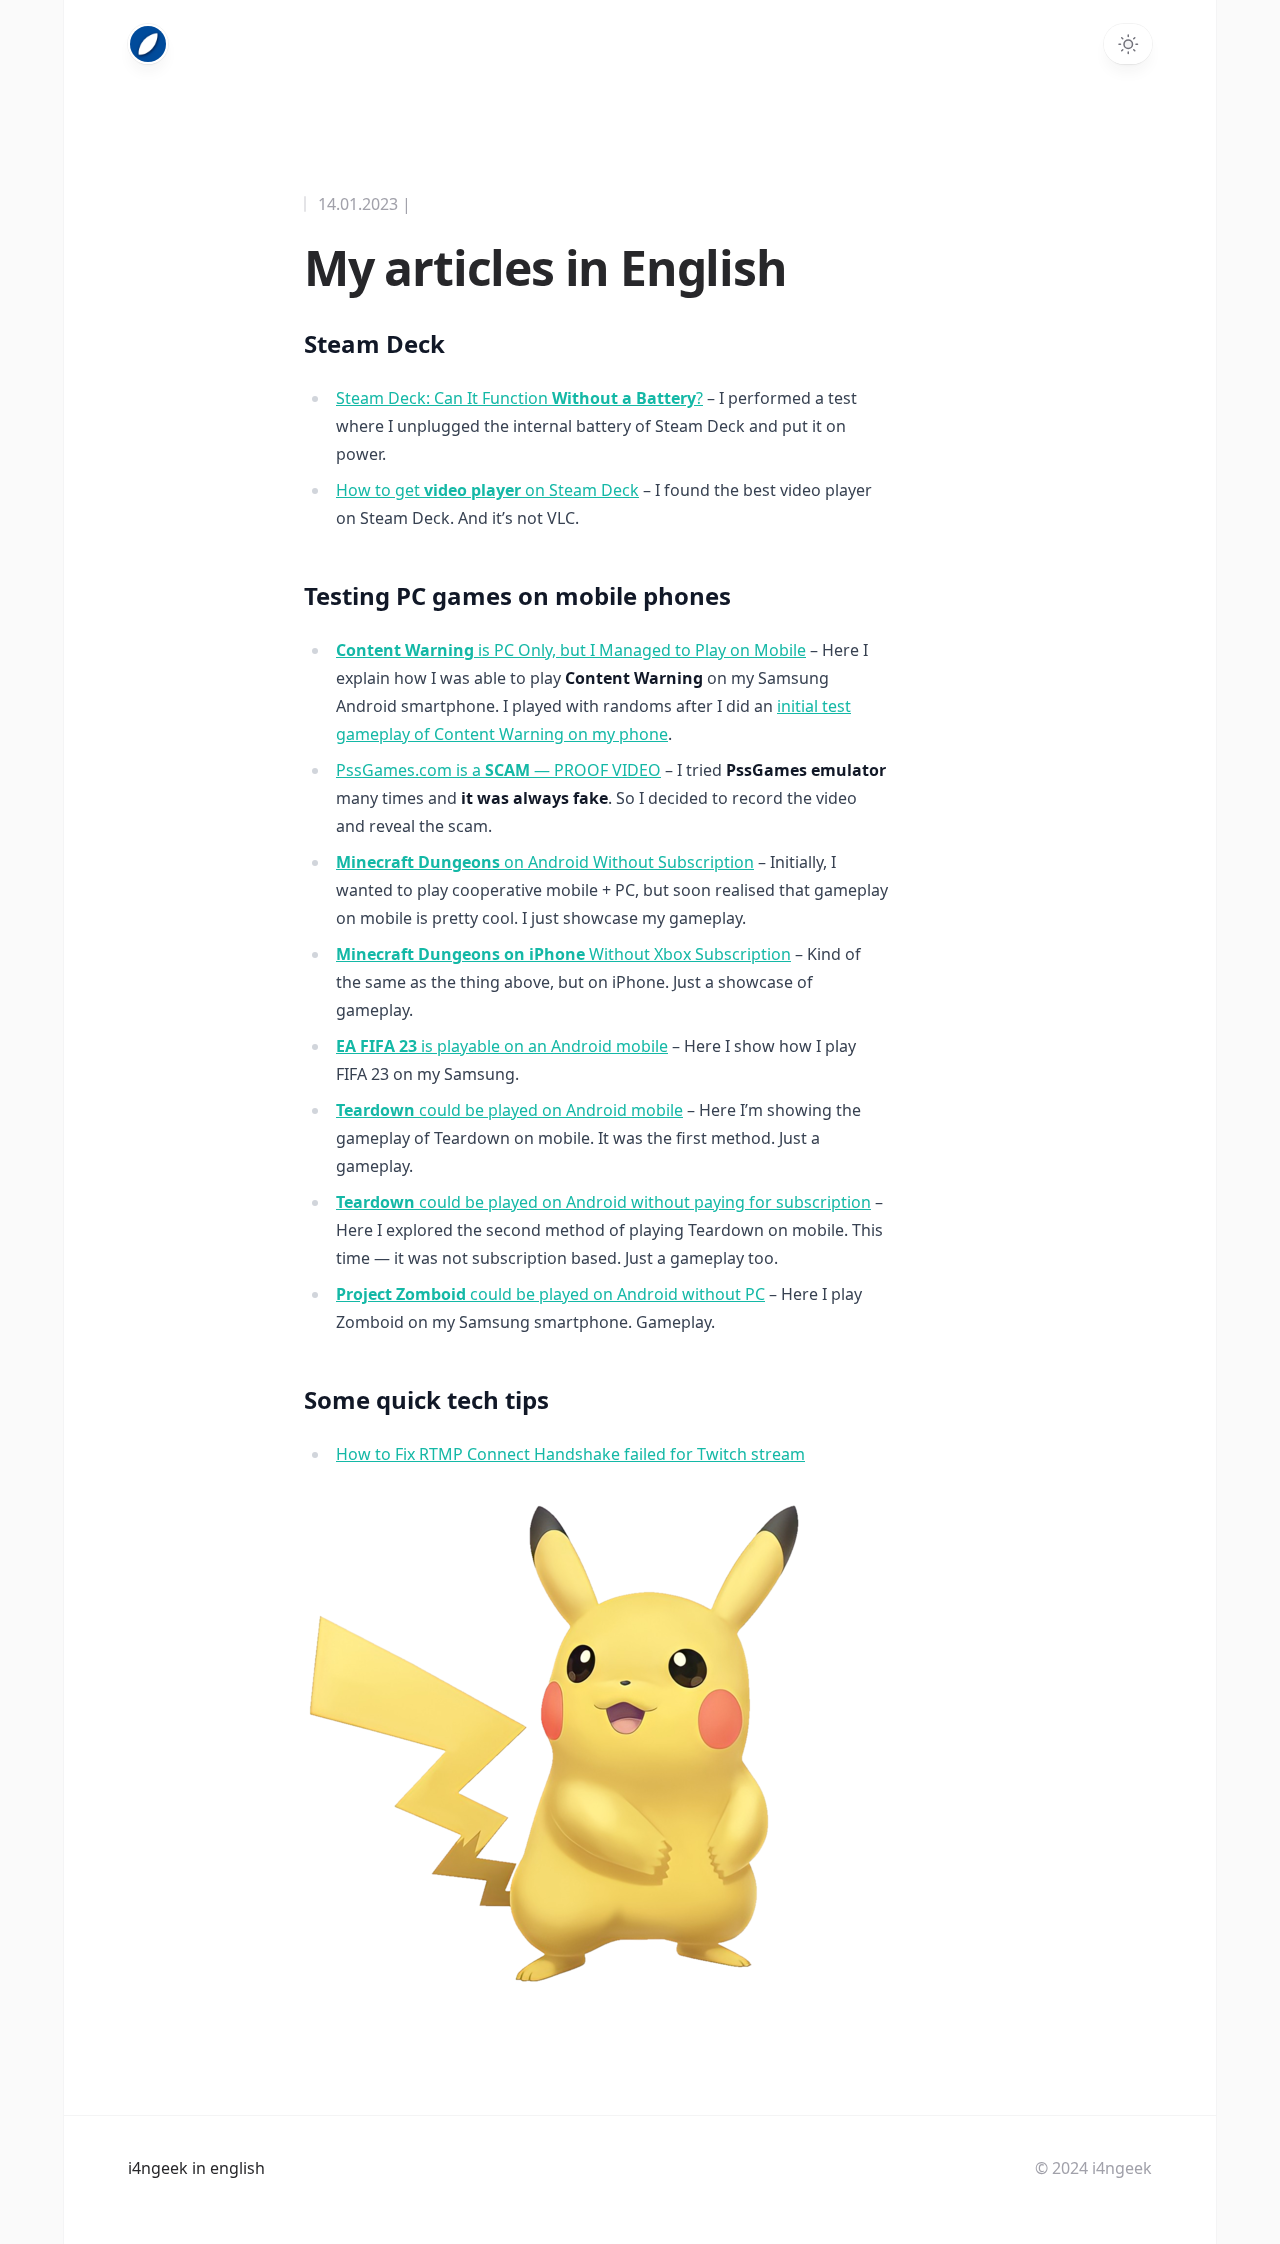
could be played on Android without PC (550, 1294)
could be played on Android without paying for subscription (603, 1202)
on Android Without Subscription (545, 862)
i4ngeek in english (196, 2168)
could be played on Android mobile (509, 1110)
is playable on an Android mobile (502, 1046)
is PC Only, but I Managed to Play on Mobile (571, 650)
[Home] (148, 44)
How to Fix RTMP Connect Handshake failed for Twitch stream (570, 1454)
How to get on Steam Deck (487, 490)
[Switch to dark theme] (1128, 44)
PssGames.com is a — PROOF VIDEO (498, 770)
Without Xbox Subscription (563, 954)
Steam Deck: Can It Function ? (519, 398)
